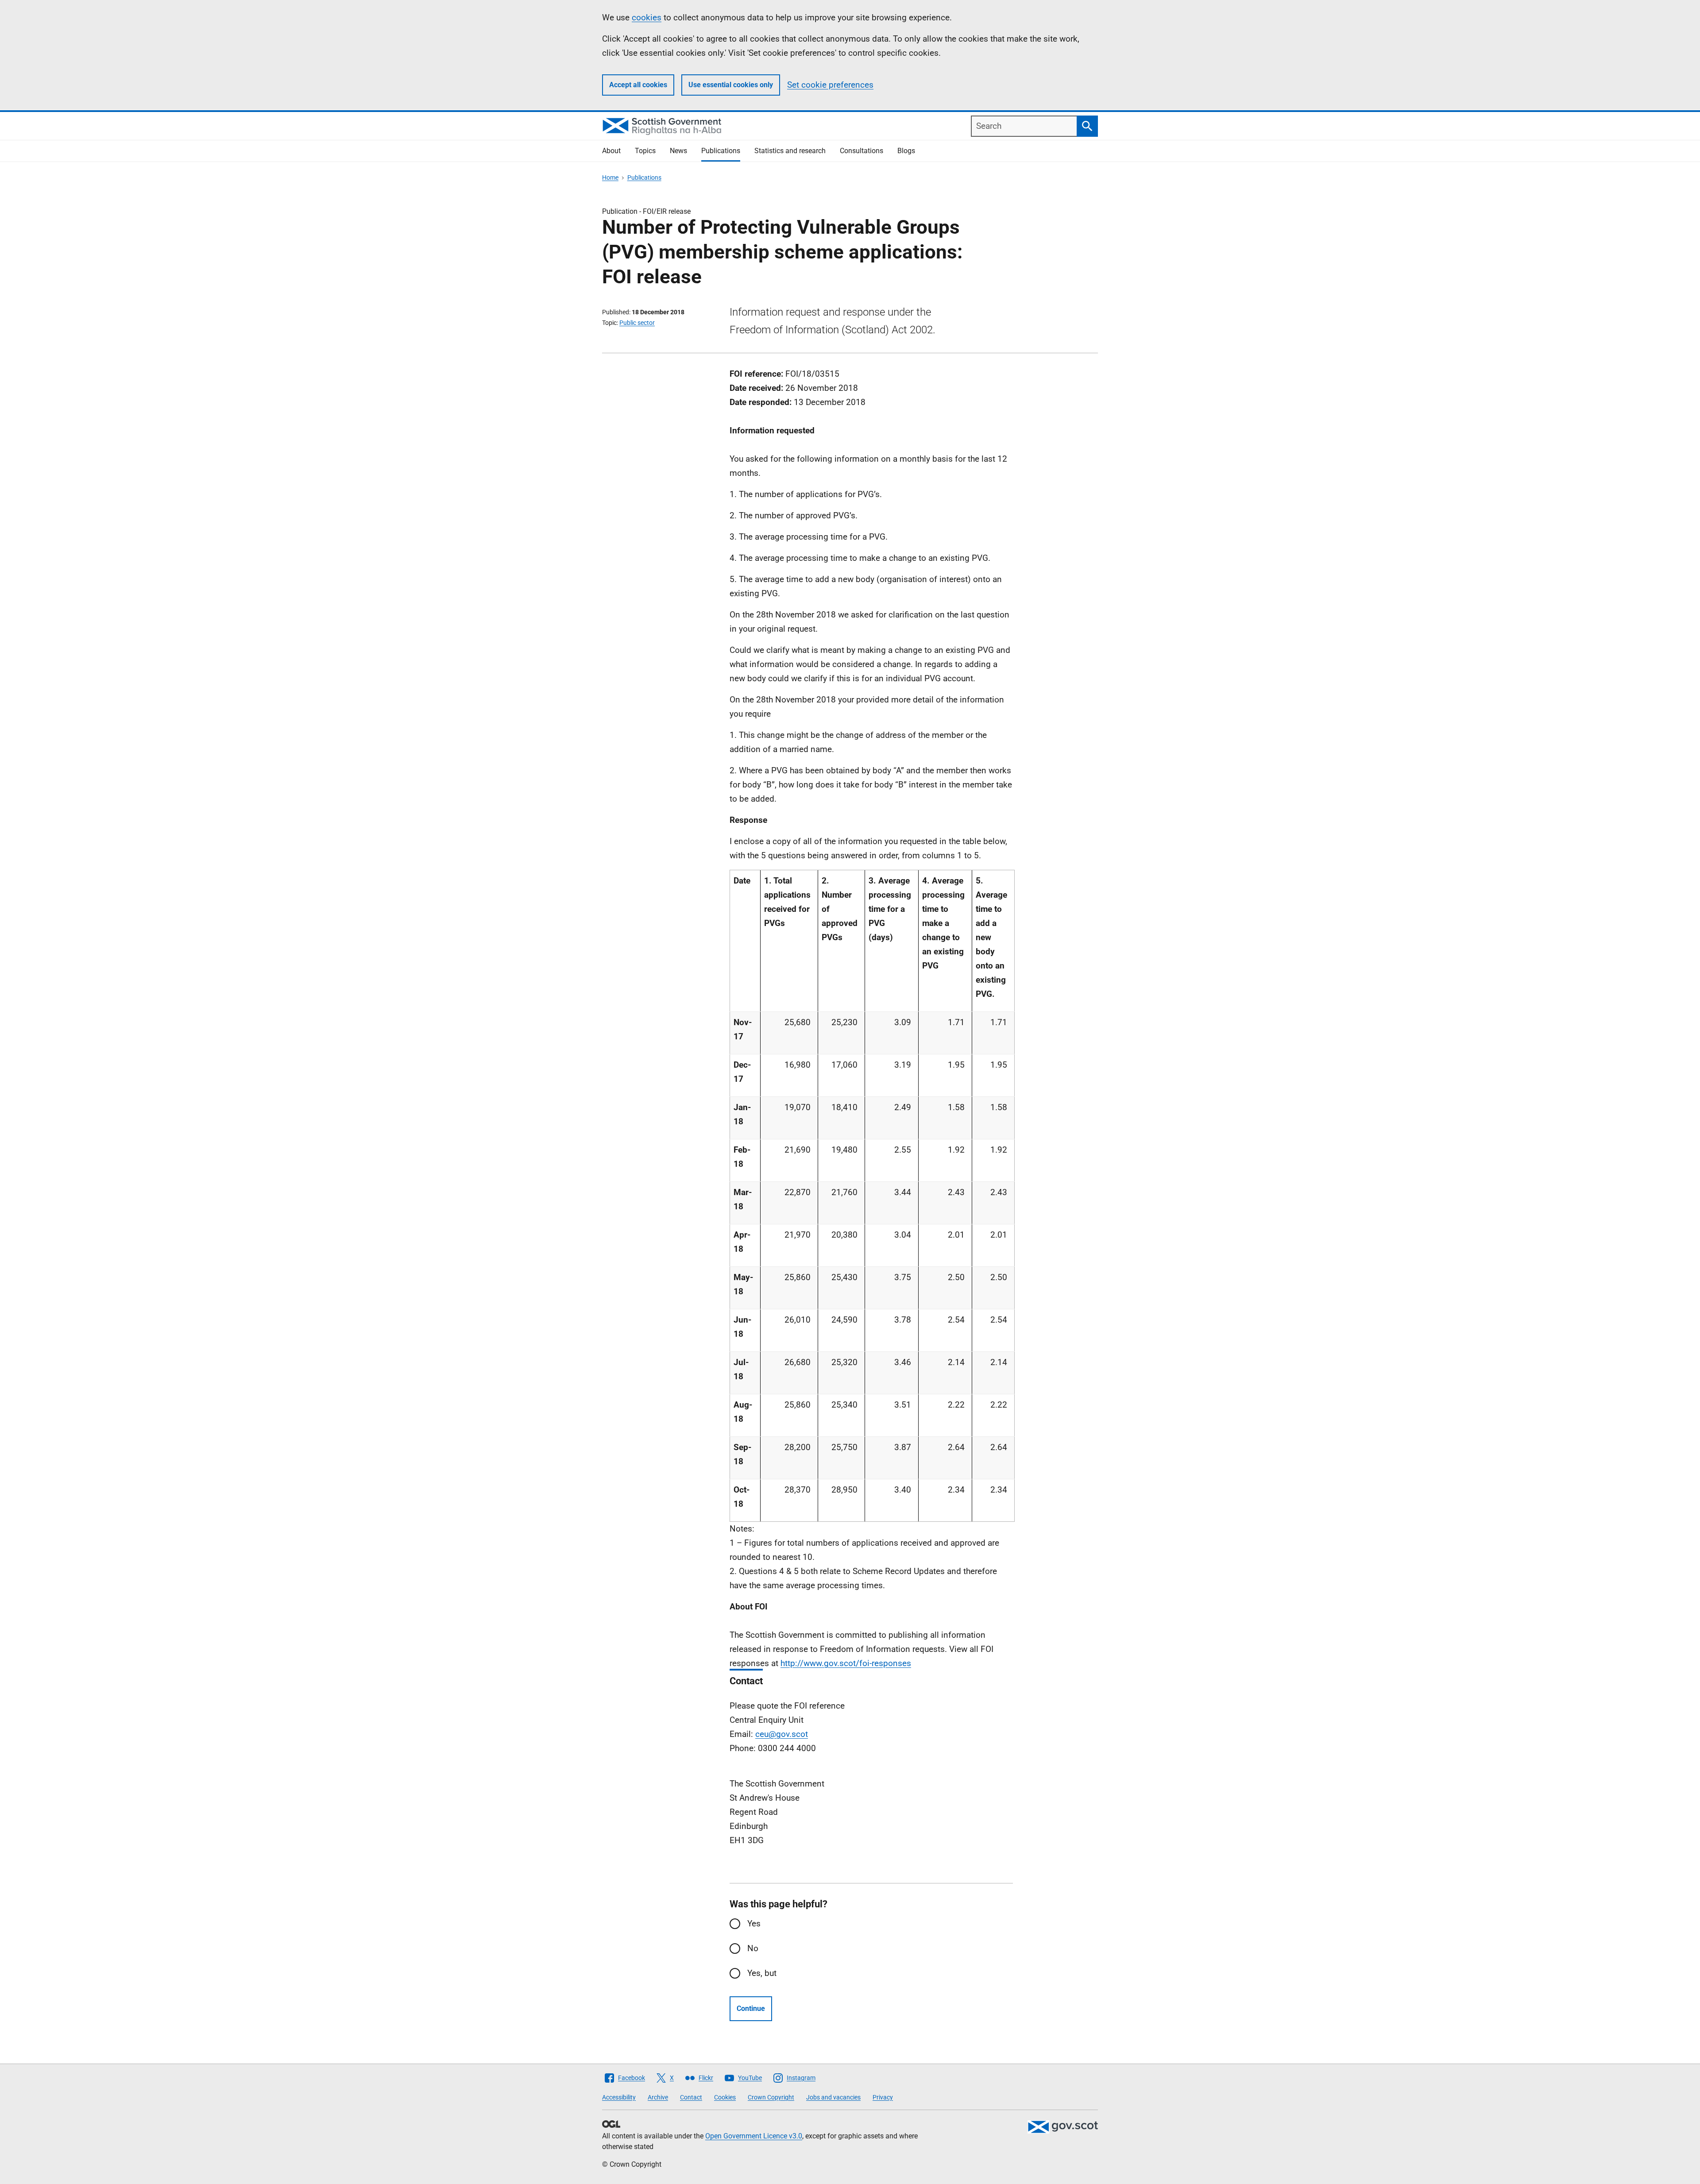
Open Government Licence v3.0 (754, 2136)
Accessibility (619, 2097)
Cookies (725, 2097)
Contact (691, 2097)
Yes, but (762, 1973)
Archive (658, 2097)
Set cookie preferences (830, 85)
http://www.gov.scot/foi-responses (846, 1663)
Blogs (906, 151)
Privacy (883, 2097)
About (611, 151)
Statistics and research (790, 151)
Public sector (637, 323)
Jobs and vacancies (833, 2097)
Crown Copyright (771, 2097)
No (753, 1948)
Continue (751, 2008)
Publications (721, 151)
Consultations (862, 151)
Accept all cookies (638, 85)
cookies (647, 17)
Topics (645, 151)
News (678, 151)
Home (610, 177)
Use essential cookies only (731, 85)
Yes (754, 1924)
